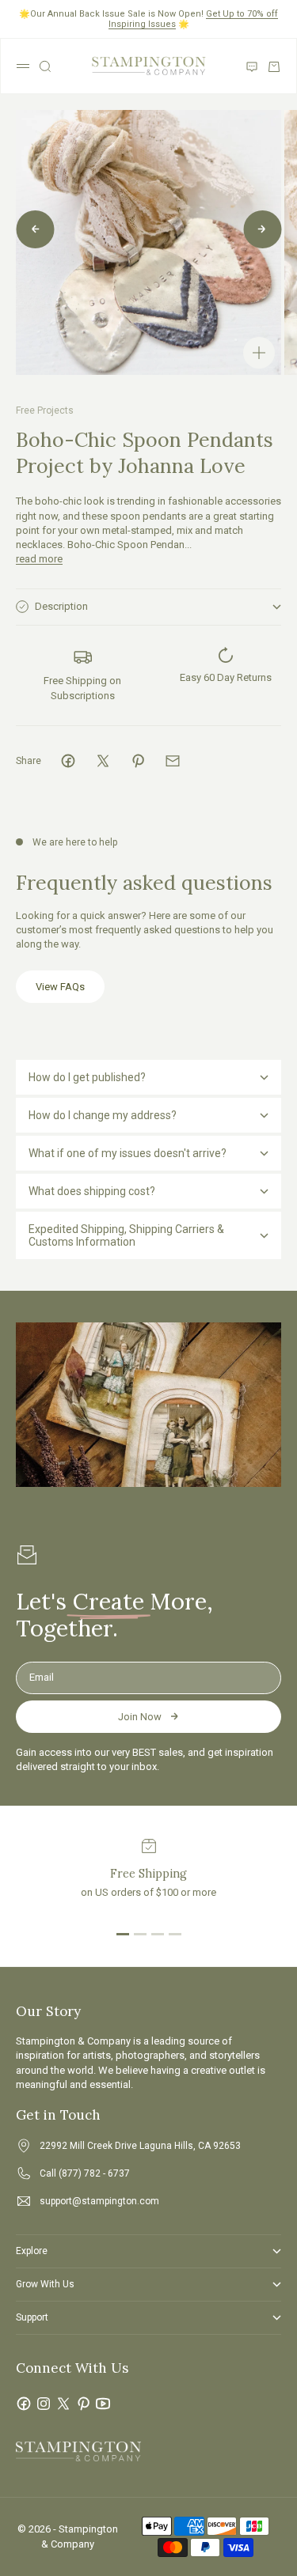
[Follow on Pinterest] (83, 2404)
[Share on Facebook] (68, 761)
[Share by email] (173, 761)
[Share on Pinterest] (138, 761)
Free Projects (45, 410)
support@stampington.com (99, 2201)
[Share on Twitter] (103, 761)
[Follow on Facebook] (24, 2404)
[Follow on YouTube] (103, 2404)
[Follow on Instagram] (44, 2404)
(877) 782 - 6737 (94, 2173)
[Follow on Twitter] (63, 2404)
